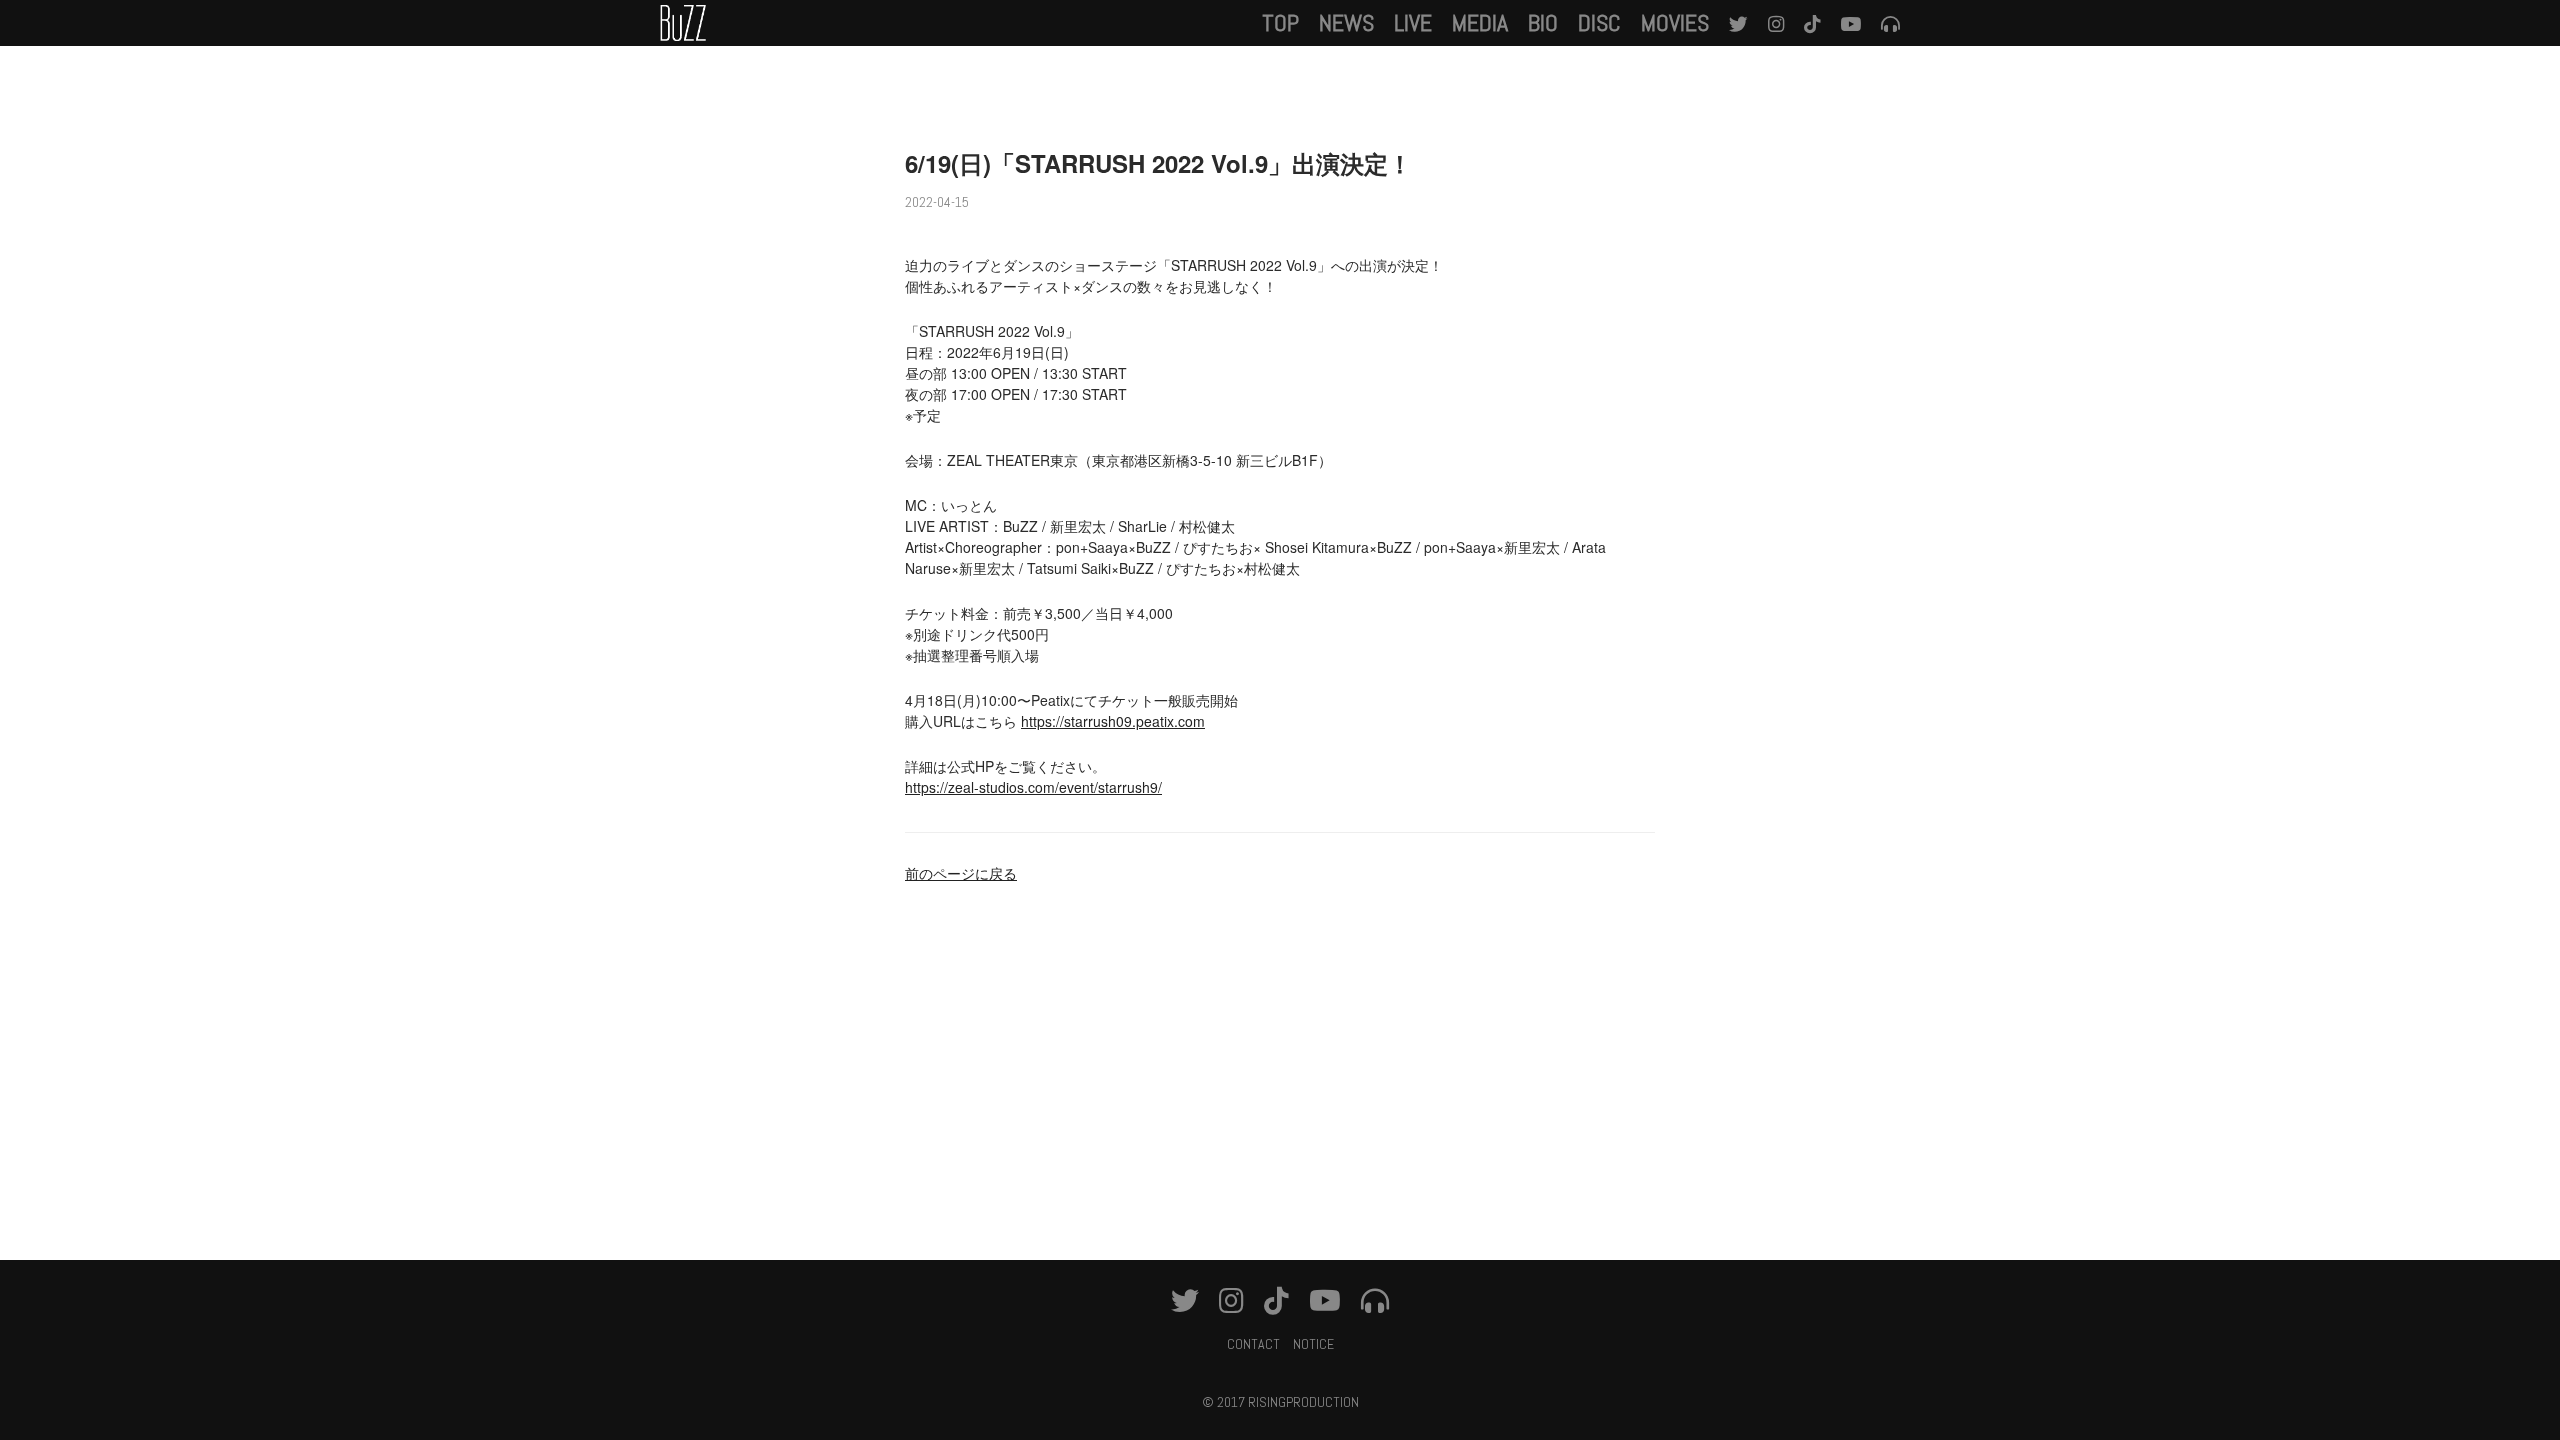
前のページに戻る (961, 873)
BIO (1543, 22)
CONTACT (1253, 1344)
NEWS (1346, 22)
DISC (1599, 22)
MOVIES (1675, 22)
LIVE (1413, 22)
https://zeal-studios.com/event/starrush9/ (1033, 787)
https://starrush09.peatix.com (1113, 721)
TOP (1280, 22)
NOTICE (1313, 1344)
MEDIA (1480, 22)
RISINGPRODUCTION (1303, 1402)
